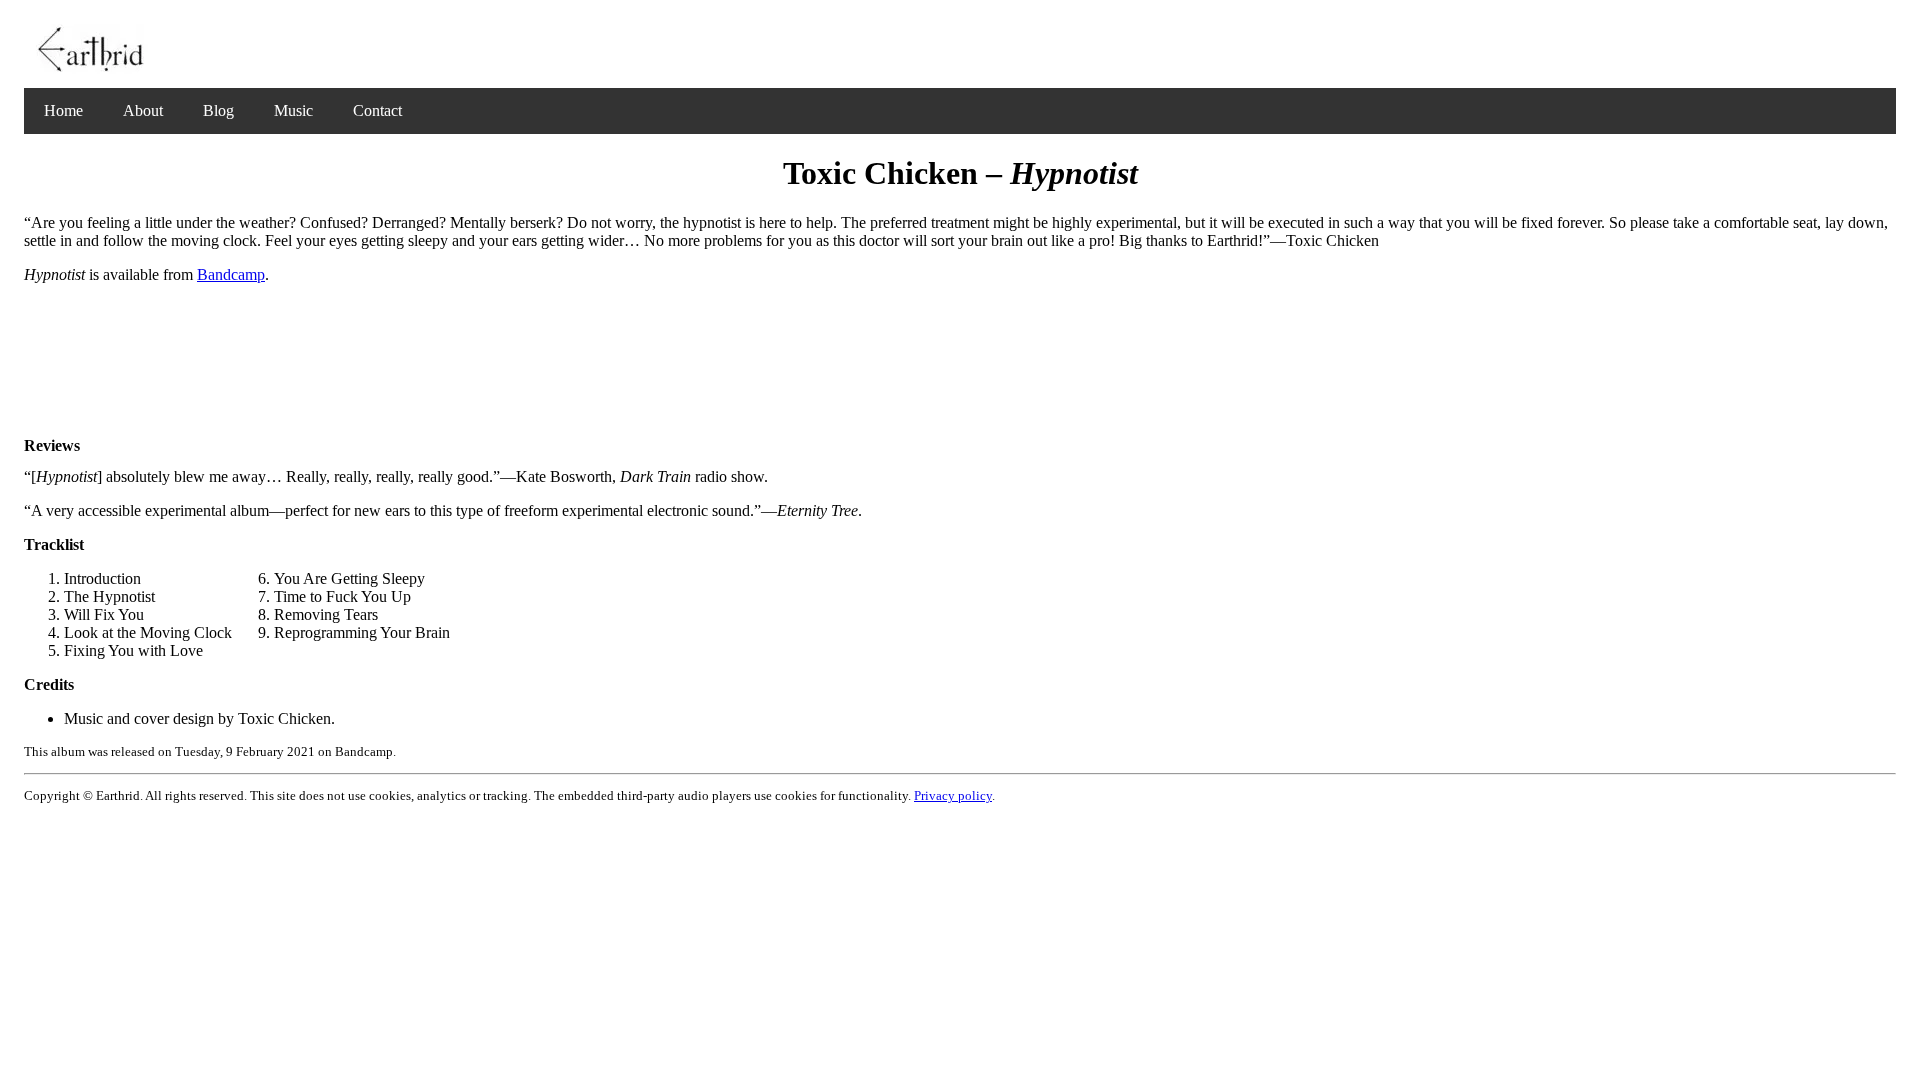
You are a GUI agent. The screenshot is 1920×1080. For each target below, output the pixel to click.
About (143, 110)
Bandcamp (231, 274)
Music (293, 110)
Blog (218, 110)
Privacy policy (953, 795)
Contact (377, 110)
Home (63, 110)
